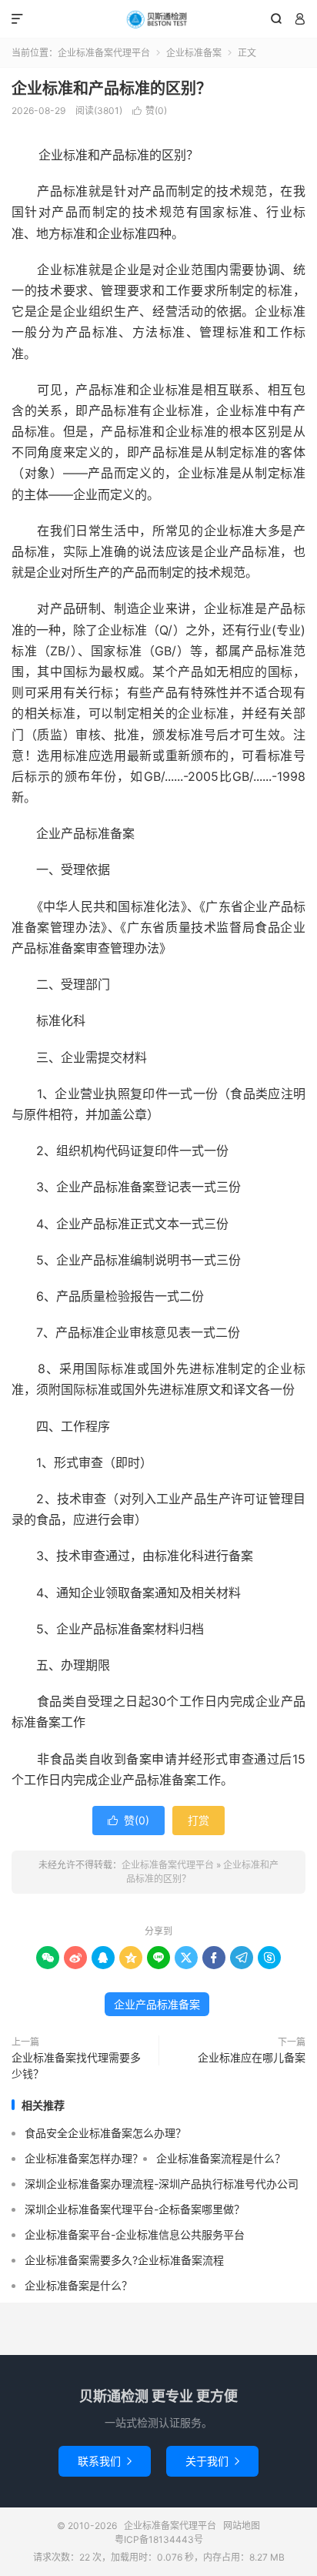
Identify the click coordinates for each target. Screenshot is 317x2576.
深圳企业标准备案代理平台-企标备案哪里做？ (135, 2209)
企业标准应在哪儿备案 (252, 2057)
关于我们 (212, 2461)
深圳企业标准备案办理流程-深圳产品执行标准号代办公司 (162, 2184)
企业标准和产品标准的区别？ (112, 89)
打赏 (199, 1820)
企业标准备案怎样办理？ (84, 2158)
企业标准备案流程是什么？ (221, 2158)
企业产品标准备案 (157, 2004)
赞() (150, 111)
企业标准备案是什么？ (78, 2285)
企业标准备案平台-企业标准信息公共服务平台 (135, 2234)
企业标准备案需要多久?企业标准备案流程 (124, 2260)
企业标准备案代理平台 (158, 19)
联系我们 (105, 2461)
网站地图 (242, 2526)
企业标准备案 (194, 53)
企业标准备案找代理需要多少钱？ (76, 2065)
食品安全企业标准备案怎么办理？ (105, 2133)
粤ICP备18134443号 (159, 2539)
